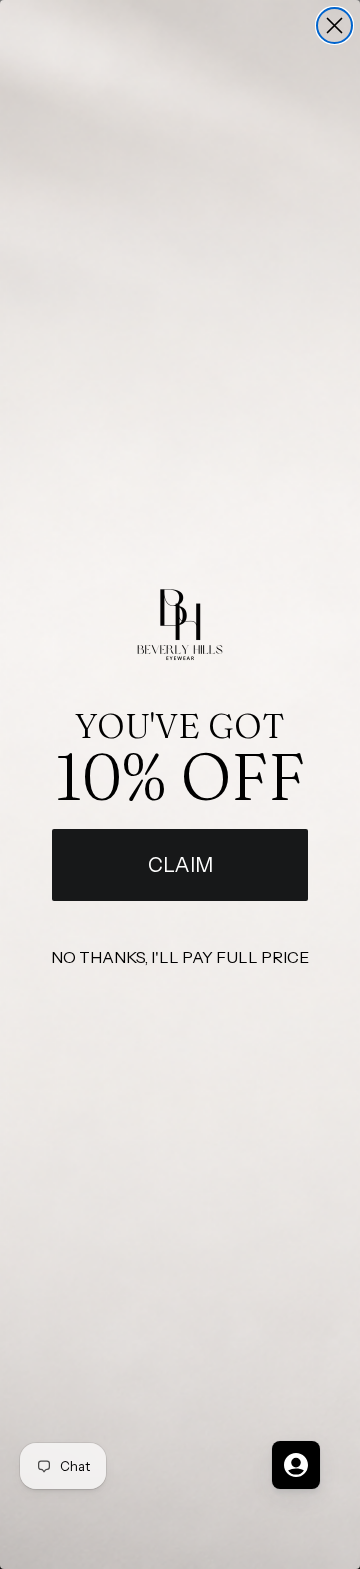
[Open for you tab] (296, 1465)
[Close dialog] (334, 25)
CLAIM (180, 865)
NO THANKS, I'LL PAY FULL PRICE (180, 957)
